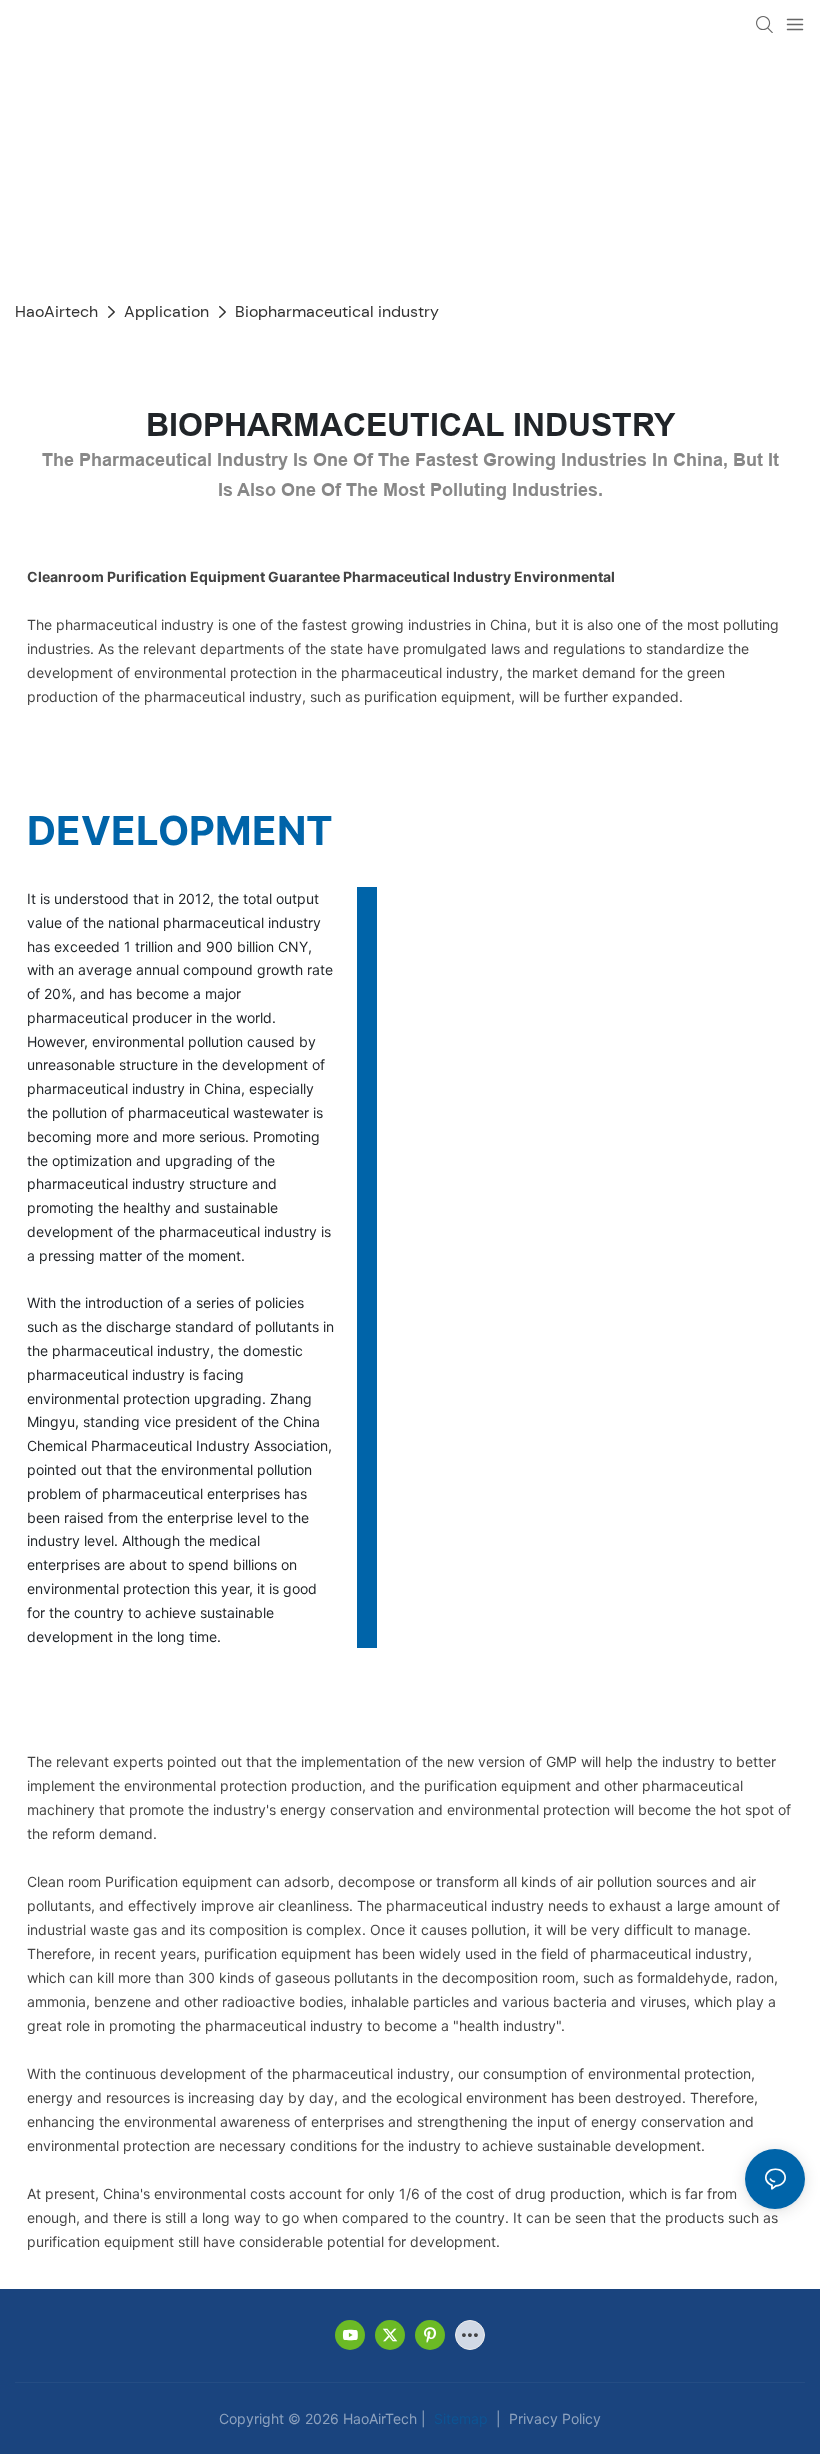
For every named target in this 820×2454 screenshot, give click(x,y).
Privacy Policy (553, 2418)
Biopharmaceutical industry (337, 311)
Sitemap (459, 2418)
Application (166, 311)
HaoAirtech (56, 311)
